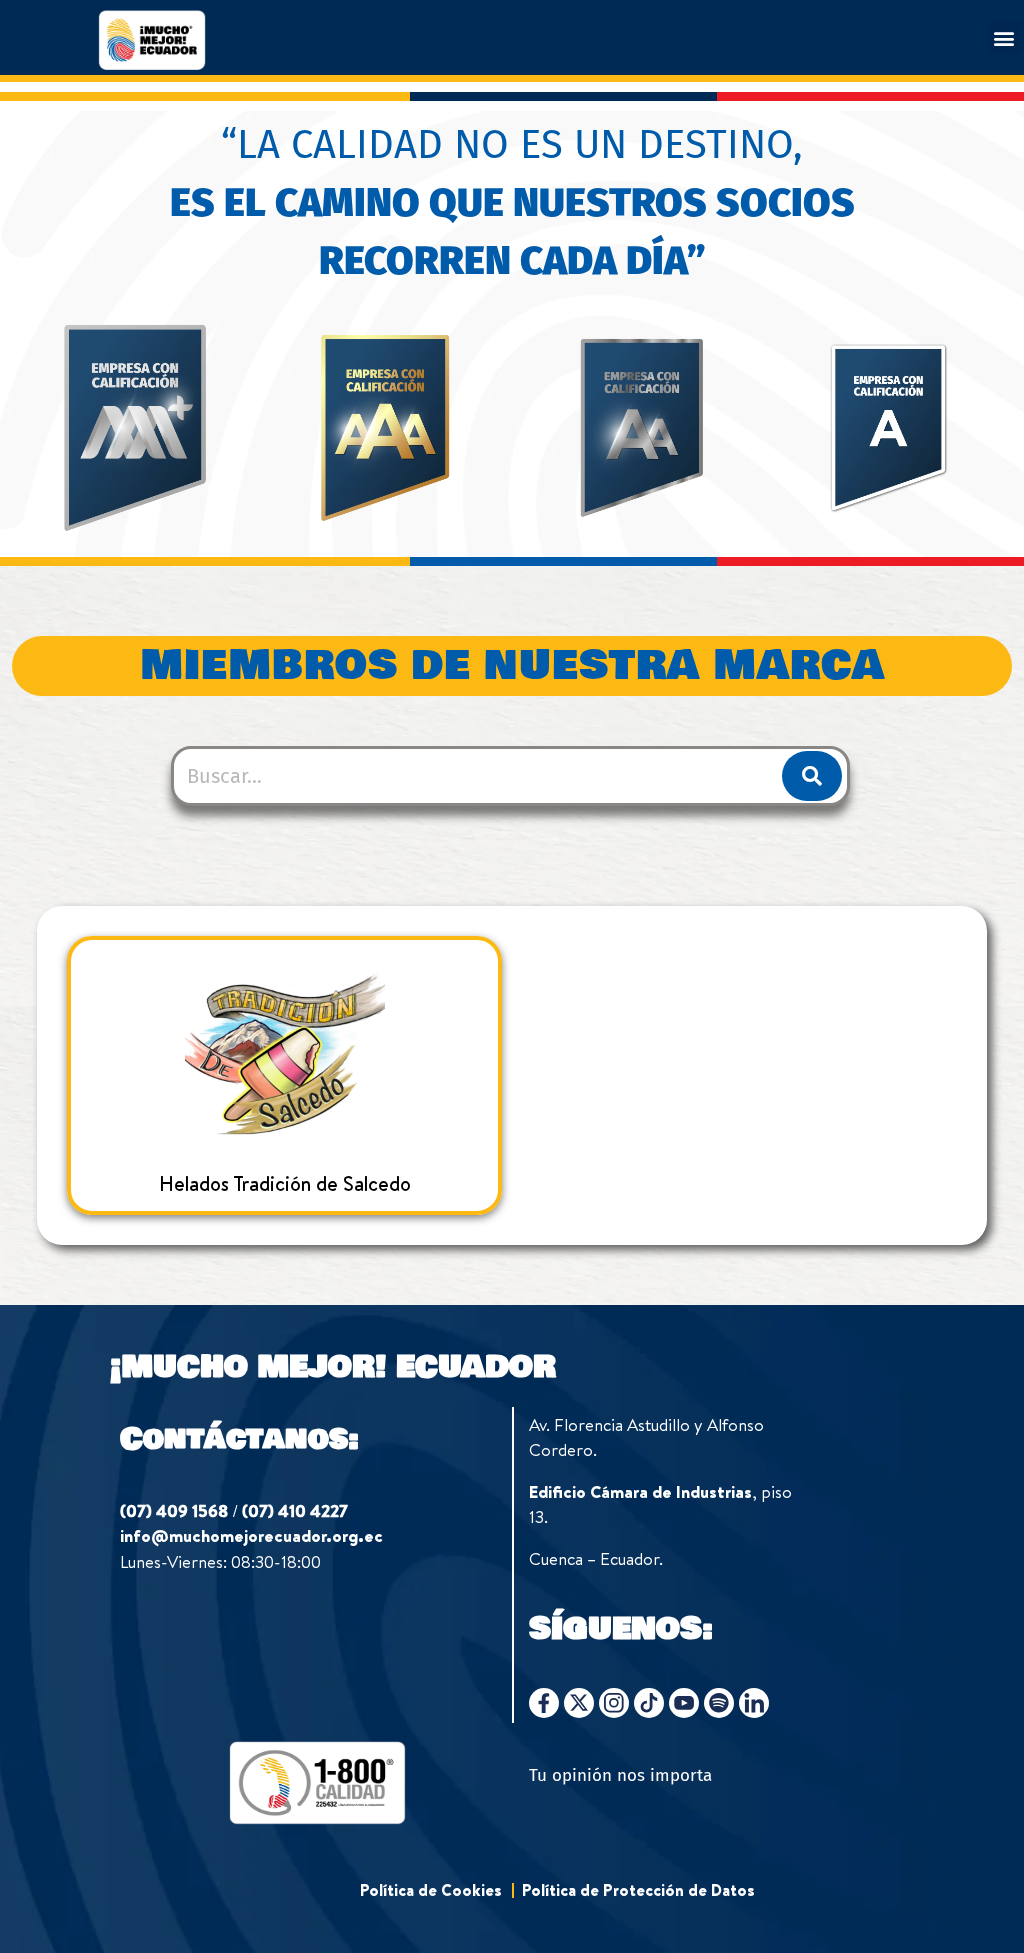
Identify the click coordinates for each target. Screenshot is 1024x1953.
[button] (1004, 37)
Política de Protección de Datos (638, 1890)
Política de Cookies (431, 1890)
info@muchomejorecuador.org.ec (251, 1535)
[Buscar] (812, 776)
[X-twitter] (579, 1703)
